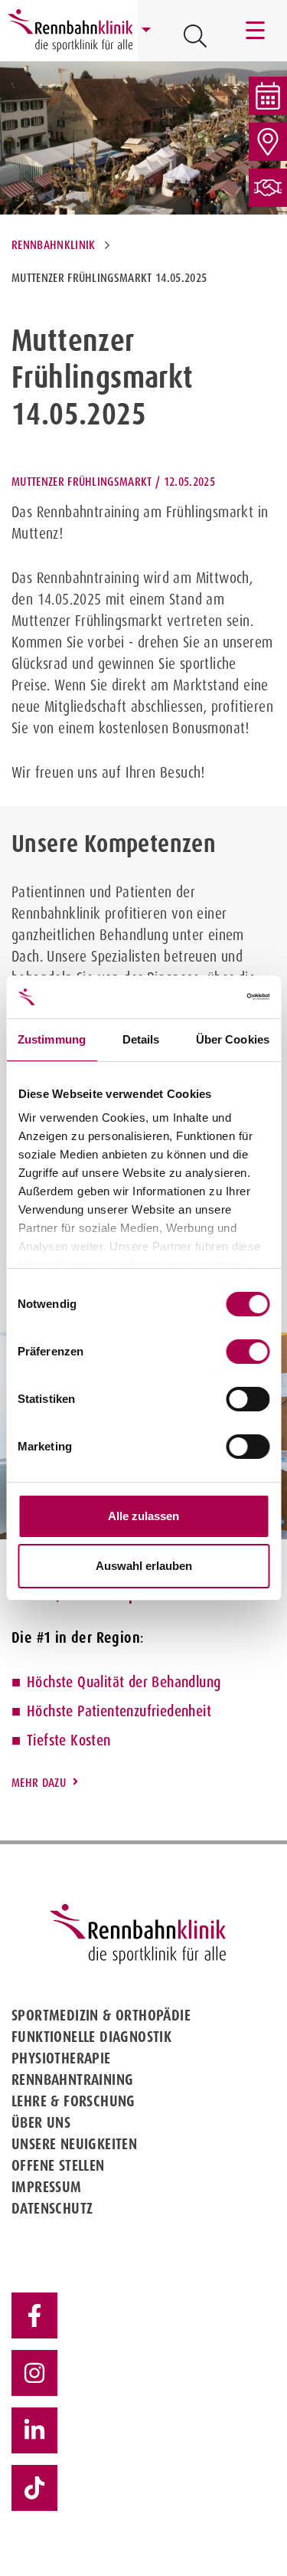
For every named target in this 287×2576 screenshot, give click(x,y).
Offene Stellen (58, 2165)
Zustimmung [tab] (52, 1039)
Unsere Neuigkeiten (74, 2144)
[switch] (248, 1352)
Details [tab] (141, 1039)
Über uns (41, 2122)
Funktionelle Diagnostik (91, 2037)
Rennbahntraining (72, 2079)
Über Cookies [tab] (233, 1039)
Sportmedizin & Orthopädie (101, 2015)
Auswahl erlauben (144, 1566)
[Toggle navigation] (256, 31)
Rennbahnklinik (53, 245)
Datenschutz (52, 2208)
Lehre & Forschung (73, 2101)
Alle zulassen (143, 1516)
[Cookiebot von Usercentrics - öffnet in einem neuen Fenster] (204, 997)
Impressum (47, 2187)
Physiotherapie (61, 2058)
